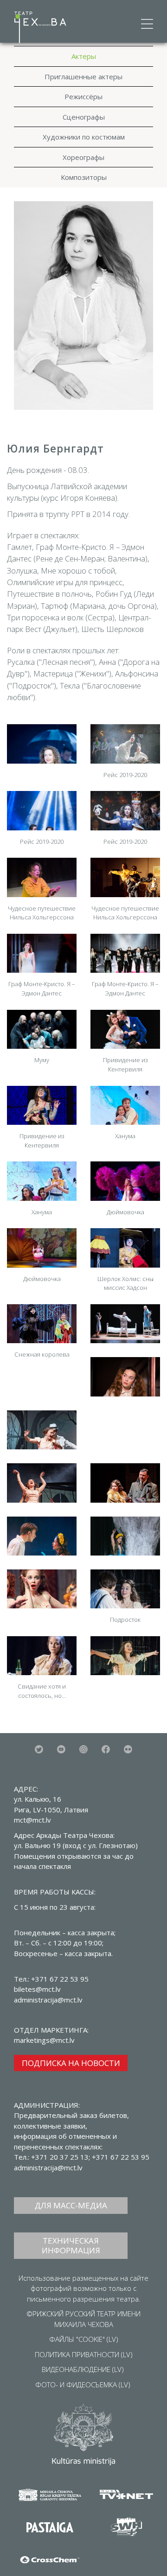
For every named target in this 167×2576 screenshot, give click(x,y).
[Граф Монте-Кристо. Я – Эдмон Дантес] (42, 953)
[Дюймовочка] (125, 1181)
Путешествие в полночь (49, 594)
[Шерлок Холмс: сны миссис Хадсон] (125, 1248)
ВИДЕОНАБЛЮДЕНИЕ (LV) (83, 2369)
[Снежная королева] (42, 1324)
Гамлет (19, 547)
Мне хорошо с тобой (78, 571)
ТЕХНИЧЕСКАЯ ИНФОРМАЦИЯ (71, 2245)
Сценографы (84, 117)
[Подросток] (125, 1589)
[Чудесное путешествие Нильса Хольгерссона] (42, 877)
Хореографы (83, 157)
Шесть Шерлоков (112, 629)
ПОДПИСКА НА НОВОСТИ (71, 2063)
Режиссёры (83, 96)
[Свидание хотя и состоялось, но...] (42, 1656)
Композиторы (84, 177)
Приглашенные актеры (83, 77)
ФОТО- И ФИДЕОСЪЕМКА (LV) (83, 2385)
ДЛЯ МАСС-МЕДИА (71, 2205)
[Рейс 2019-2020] (125, 744)
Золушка (22, 571)
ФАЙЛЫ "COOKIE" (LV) (84, 2339)
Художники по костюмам (84, 137)
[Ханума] (125, 1105)
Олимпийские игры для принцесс (65, 582)
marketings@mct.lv (44, 2040)
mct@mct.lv (32, 1820)
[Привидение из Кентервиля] (125, 1029)
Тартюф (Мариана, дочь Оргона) (99, 606)
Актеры (84, 56)
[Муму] (42, 1029)
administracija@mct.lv (48, 2168)
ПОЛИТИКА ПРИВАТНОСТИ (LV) (84, 2354)
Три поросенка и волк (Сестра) (61, 617)
